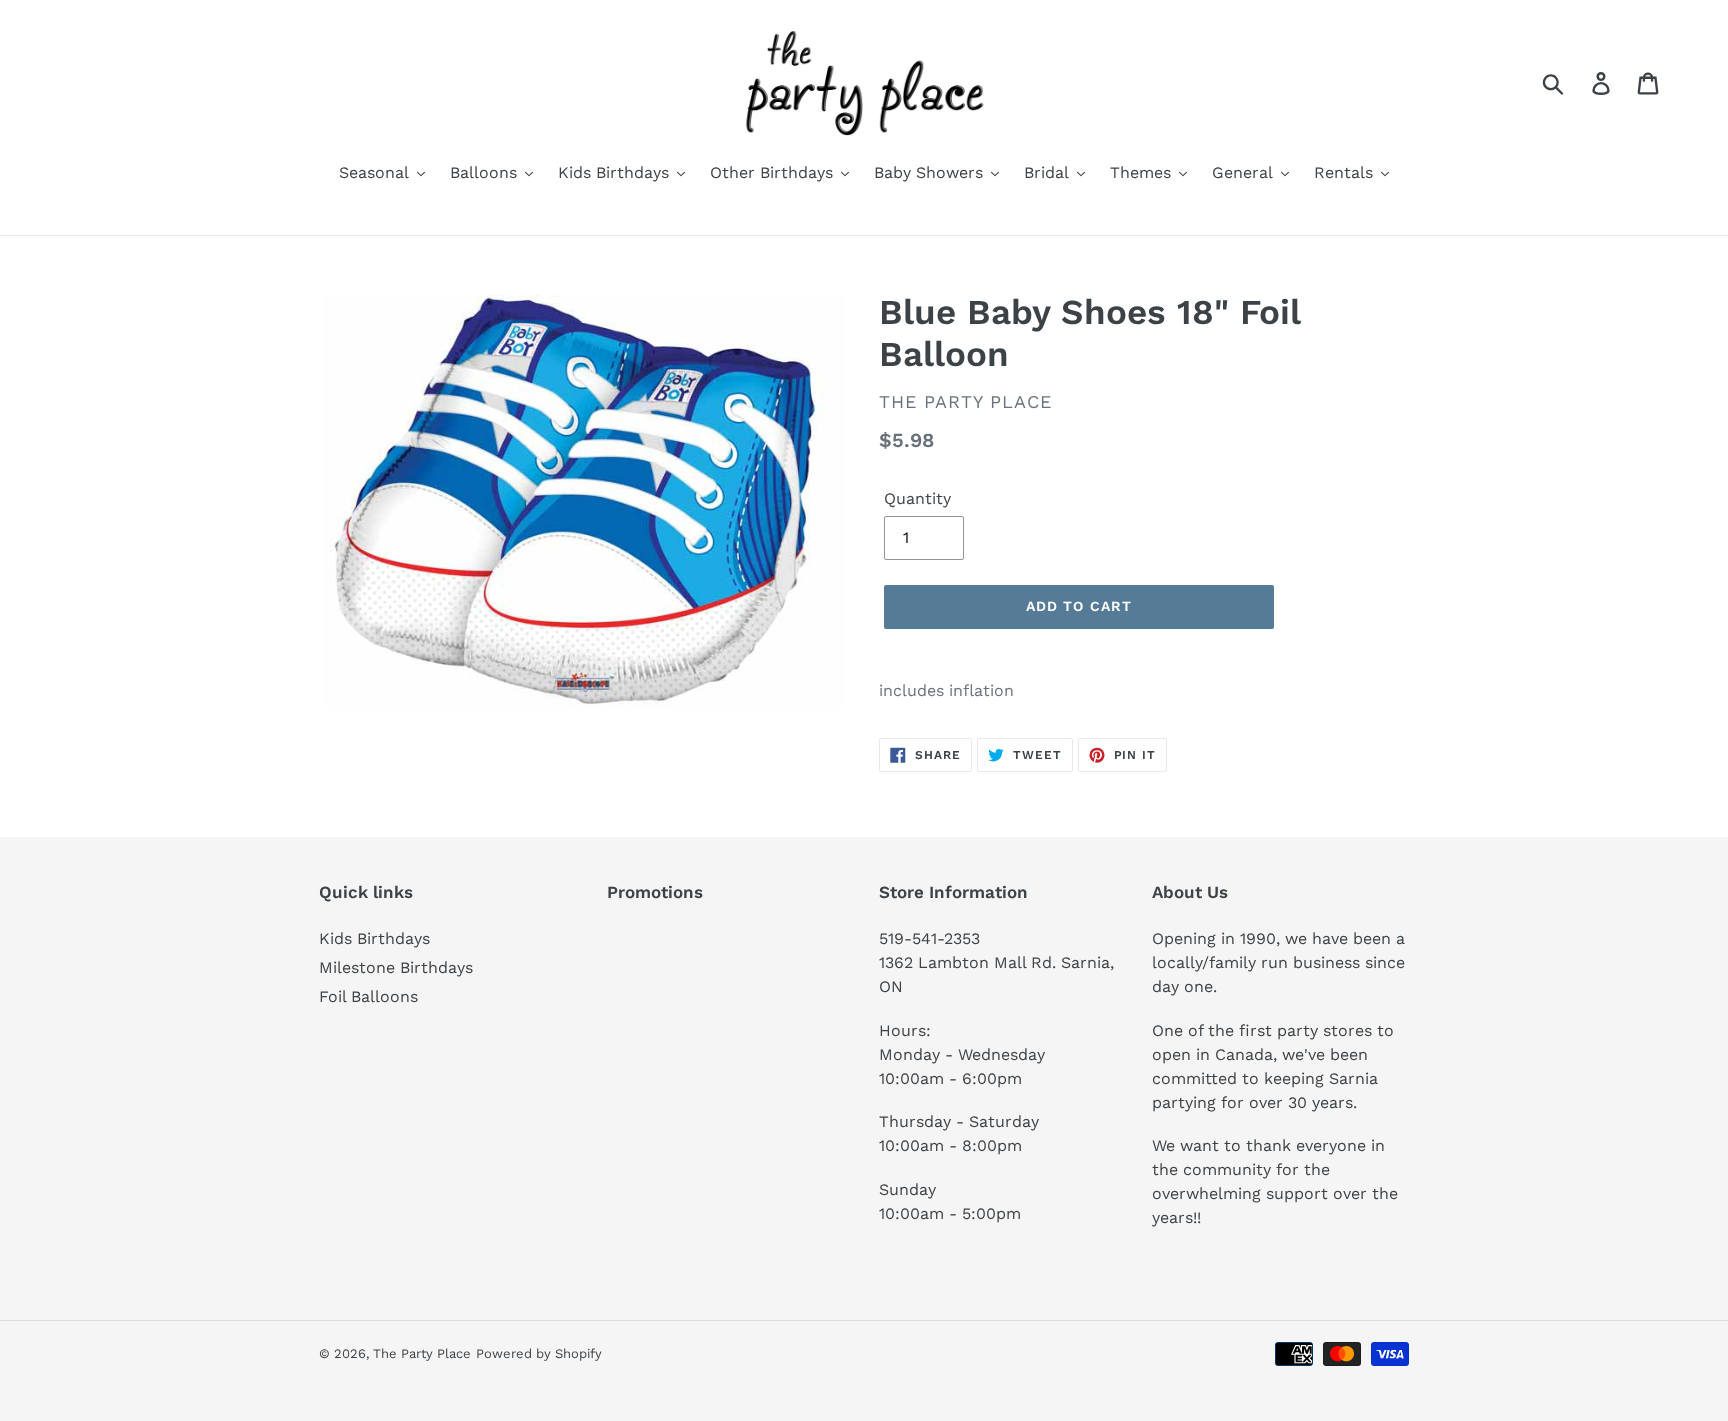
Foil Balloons (368, 996)
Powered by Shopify (539, 1353)
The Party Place (422, 1353)
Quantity (917, 498)
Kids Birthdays (374, 938)
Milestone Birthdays (396, 967)
